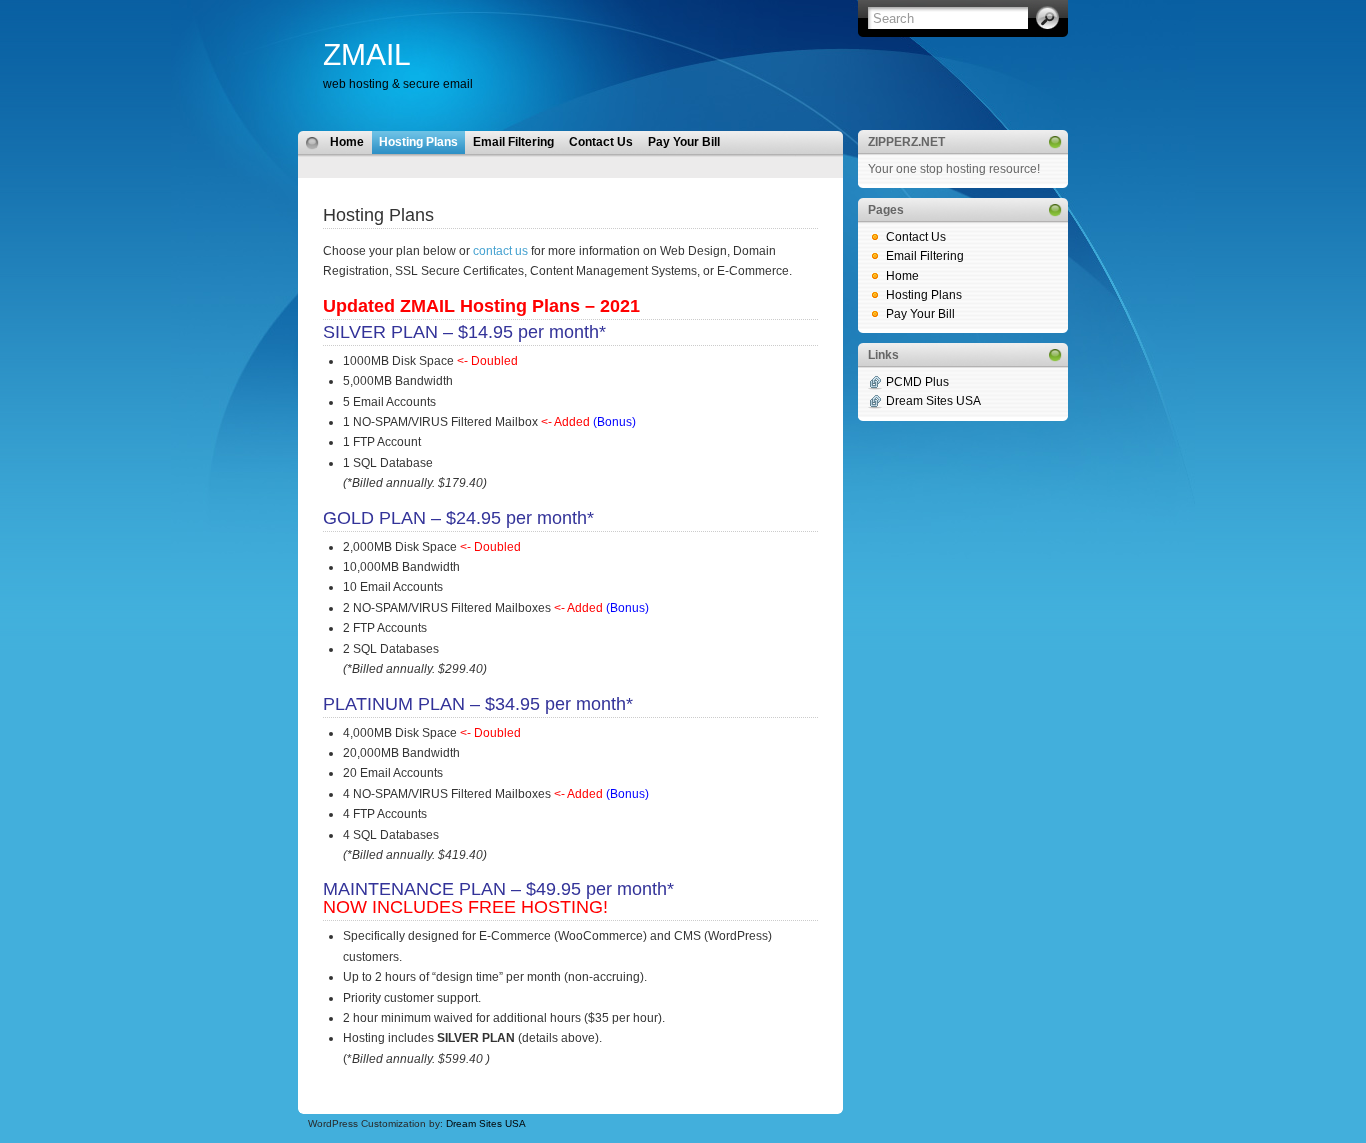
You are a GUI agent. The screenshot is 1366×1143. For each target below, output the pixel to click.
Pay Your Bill (684, 142)
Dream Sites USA (486, 1123)
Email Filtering (513, 142)
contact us (500, 251)
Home (347, 142)
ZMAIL (367, 54)
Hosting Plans (418, 142)
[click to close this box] (1055, 142)
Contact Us (601, 142)
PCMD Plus (917, 382)
